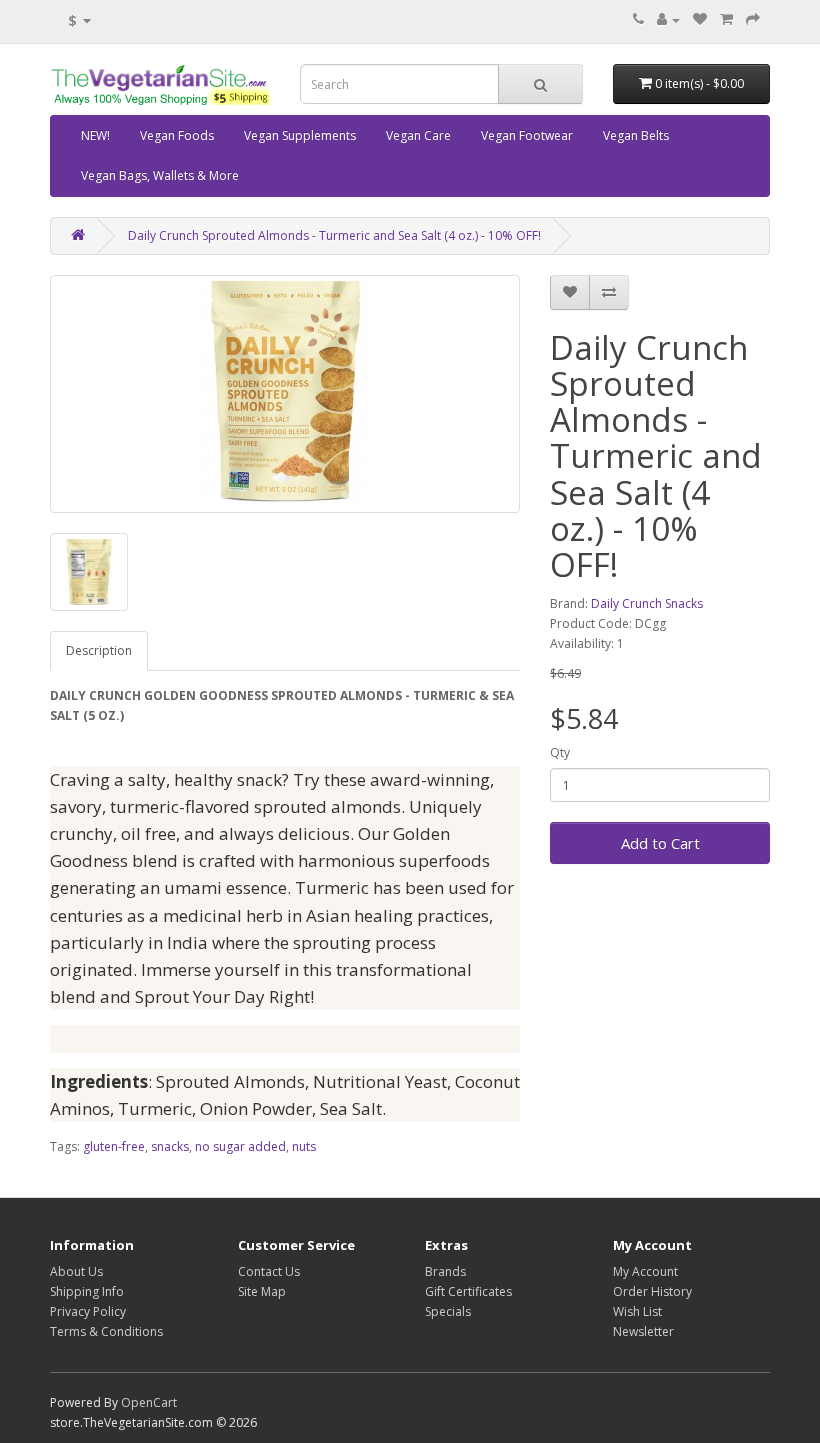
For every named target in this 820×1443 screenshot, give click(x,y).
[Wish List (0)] (700, 19)
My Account (645, 1271)
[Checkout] (753, 19)
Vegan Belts (636, 135)
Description (99, 650)
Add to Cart (660, 843)
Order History (652, 1291)
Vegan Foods (177, 135)
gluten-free (114, 1146)
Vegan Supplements (300, 135)
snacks (170, 1146)
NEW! (95, 135)
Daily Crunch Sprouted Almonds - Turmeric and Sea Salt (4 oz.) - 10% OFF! (334, 235)
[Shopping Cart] (726, 19)
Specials (448, 1311)
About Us (76, 1271)
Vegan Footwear (527, 135)
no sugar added (240, 1146)
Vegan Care (418, 135)
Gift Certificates (468, 1291)
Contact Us (269, 1271)
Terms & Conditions (106, 1331)
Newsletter (643, 1331)
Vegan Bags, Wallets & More (160, 175)
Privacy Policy (88, 1311)
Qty (560, 752)
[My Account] (668, 19)
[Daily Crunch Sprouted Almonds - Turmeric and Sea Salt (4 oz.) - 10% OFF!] (285, 394)
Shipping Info (87, 1291)
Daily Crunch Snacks (647, 603)
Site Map (262, 1291)
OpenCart (149, 1402)
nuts (304, 1146)
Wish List (637, 1311)
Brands (445, 1271)
